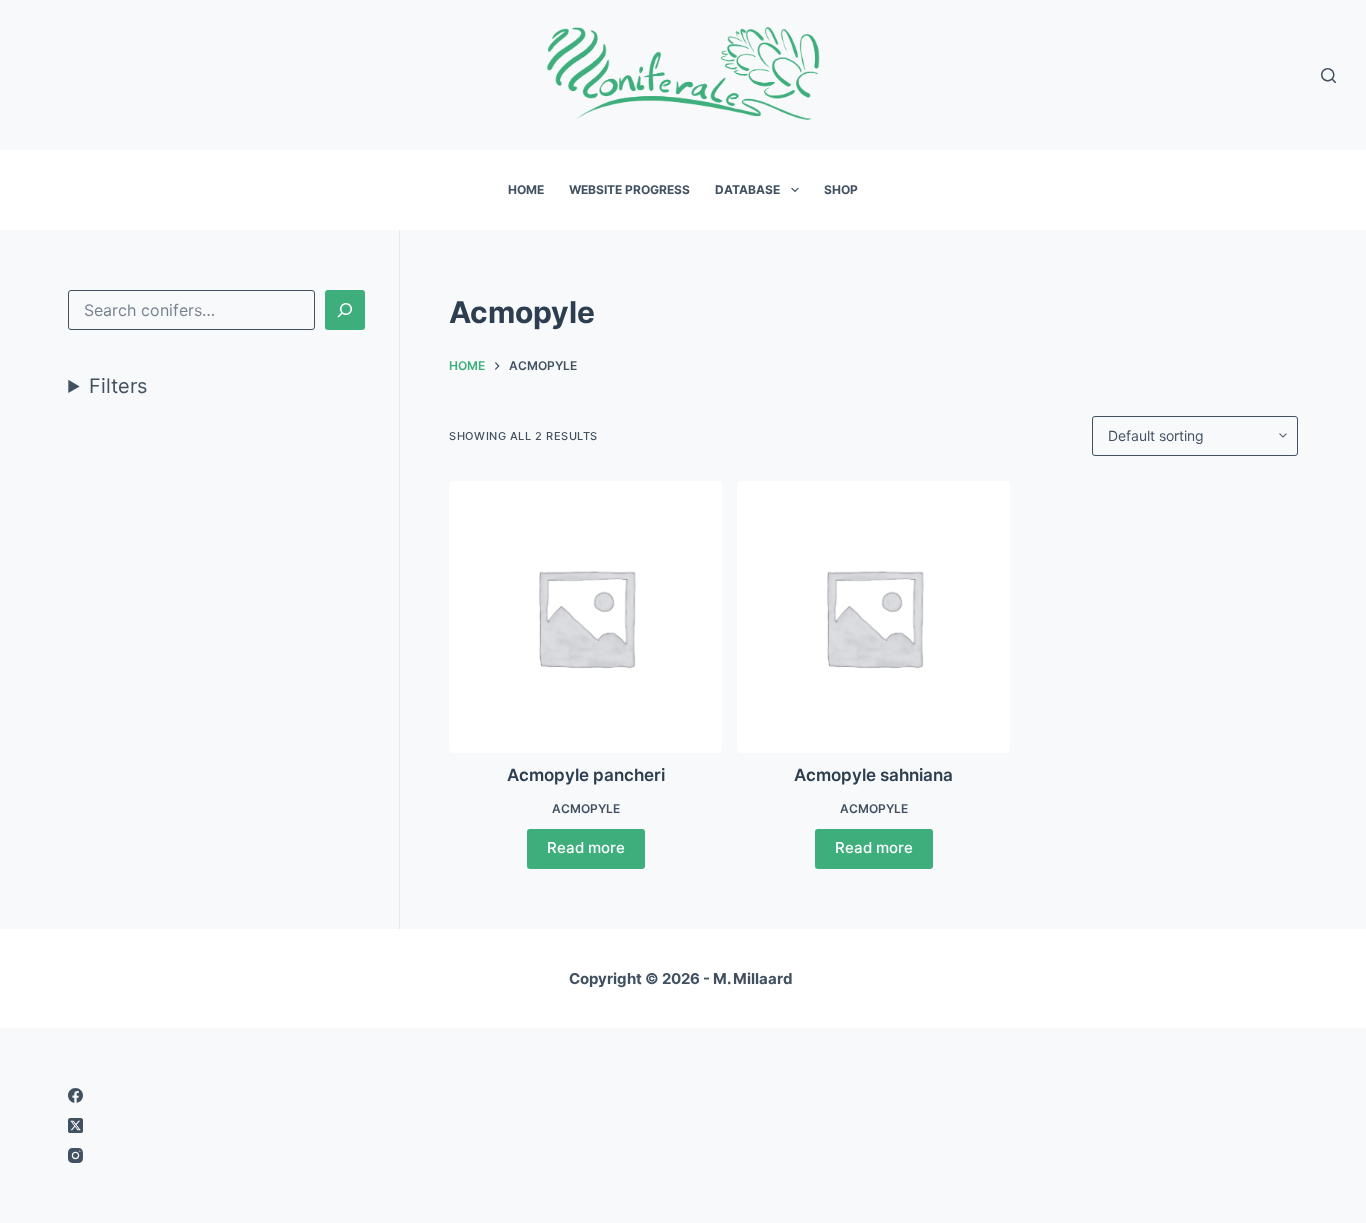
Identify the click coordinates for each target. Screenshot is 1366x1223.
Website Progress (629, 189)
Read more (586, 847)
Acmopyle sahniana (873, 775)
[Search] (1328, 75)
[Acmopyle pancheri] (585, 617)
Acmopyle (586, 808)
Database (747, 189)
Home (526, 189)
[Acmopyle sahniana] (873, 617)
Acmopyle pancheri (586, 775)
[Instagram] (363, 1155)
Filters (118, 386)
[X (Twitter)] (363, 1125)
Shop (841, 189)
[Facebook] (363, 1095)
